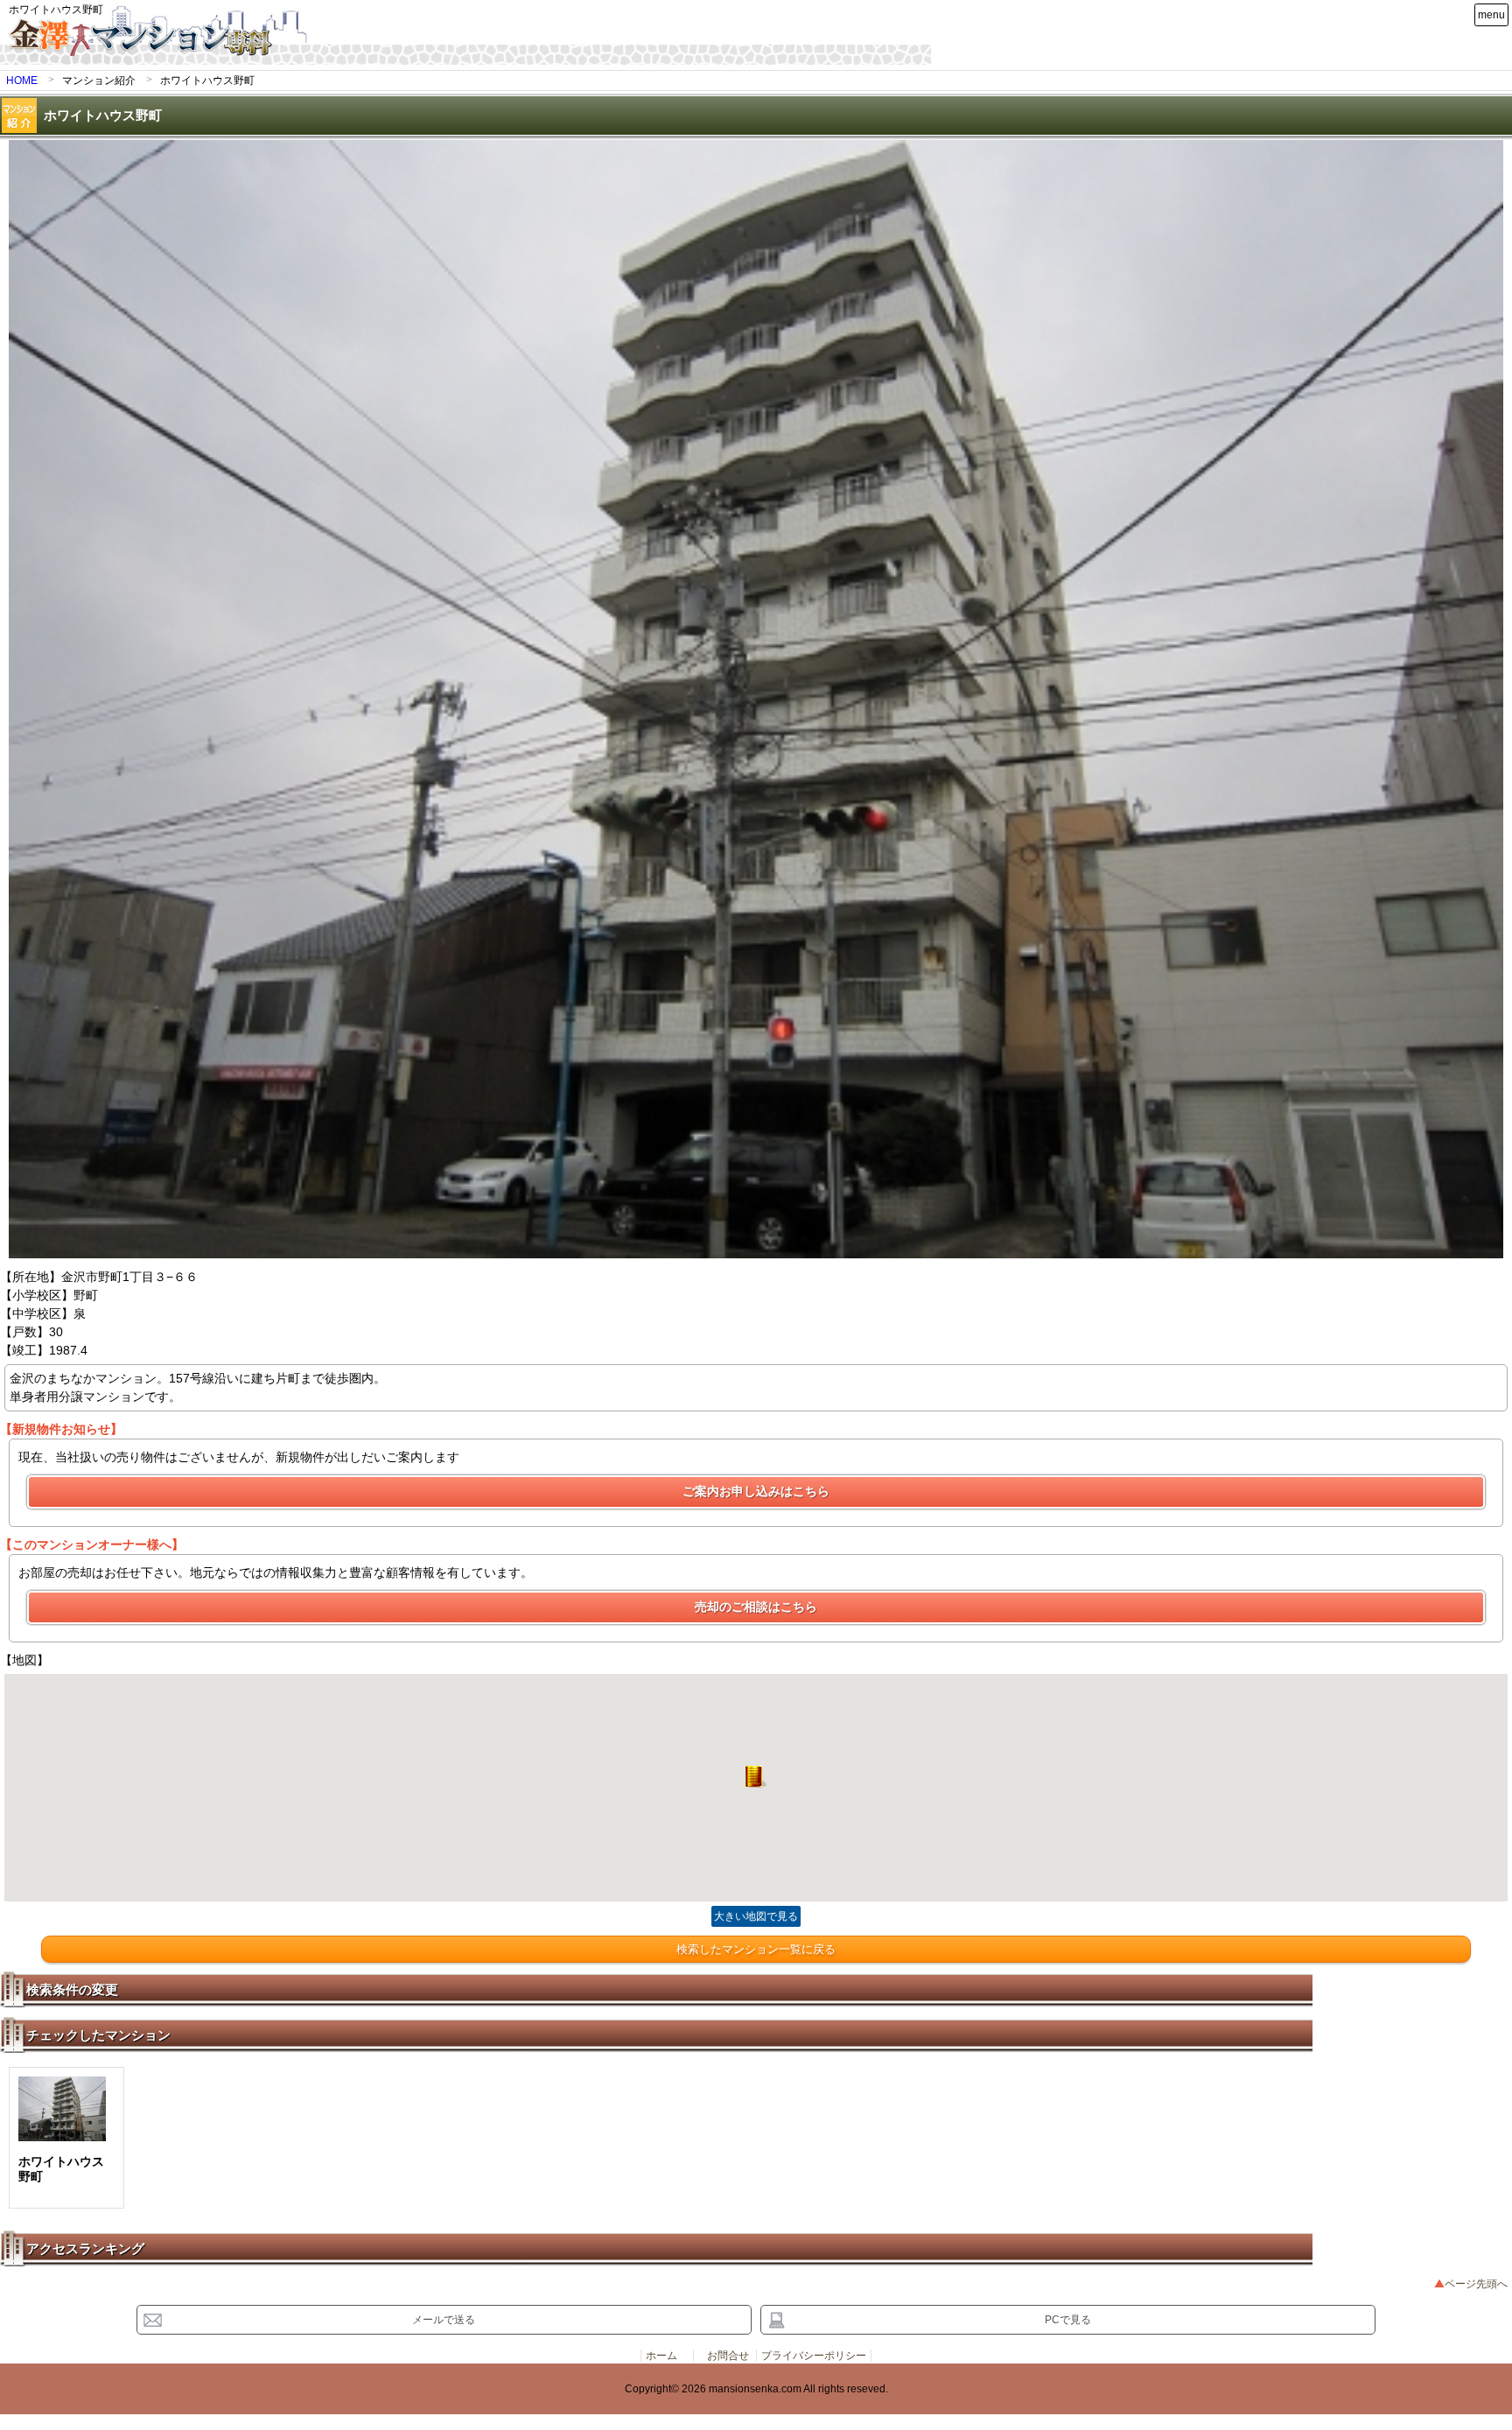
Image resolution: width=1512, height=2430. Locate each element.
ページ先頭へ (1476, 2284)
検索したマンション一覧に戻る (756, 1949)
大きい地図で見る (756, 1916)
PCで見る (1068, 2320)
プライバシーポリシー (814, 2356)
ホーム (661, 2356)
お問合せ (728, 2356)
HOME (22, 81)
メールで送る (444, 2320)
